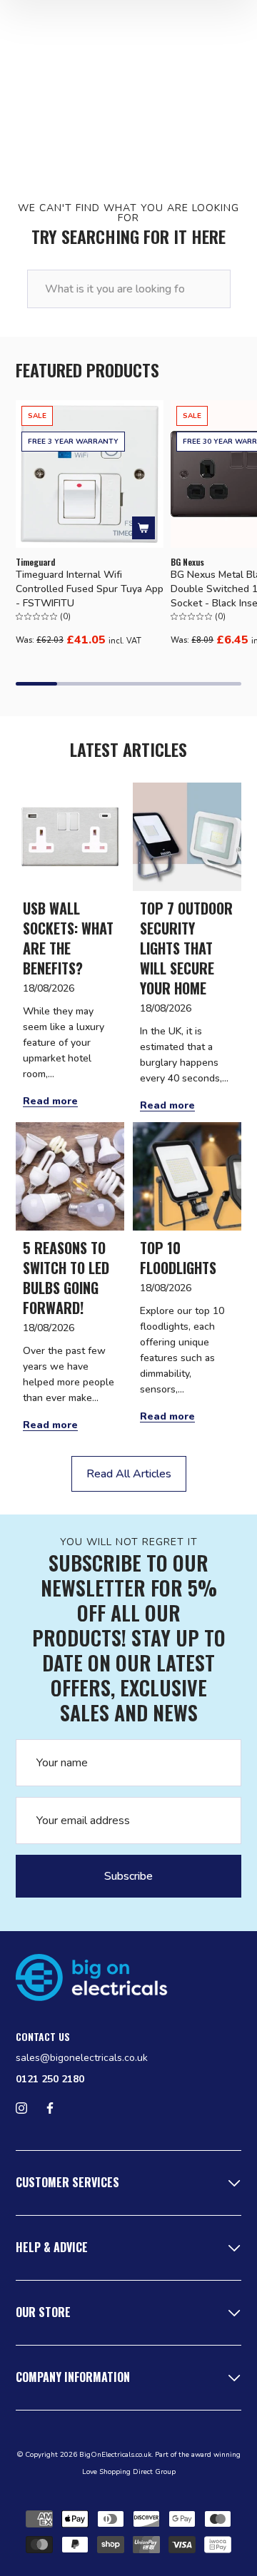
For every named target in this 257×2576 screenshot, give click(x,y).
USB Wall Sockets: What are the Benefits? (68, 938)
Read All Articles (129, 1474)
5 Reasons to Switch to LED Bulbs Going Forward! (66, 1278)
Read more (50, 1101)
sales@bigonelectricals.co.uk (82, 2058)
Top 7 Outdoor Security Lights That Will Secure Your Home (186, 948)
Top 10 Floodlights (178, 1258)
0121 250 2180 (50, 2079)
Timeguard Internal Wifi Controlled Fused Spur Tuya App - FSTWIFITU (90, 589)
